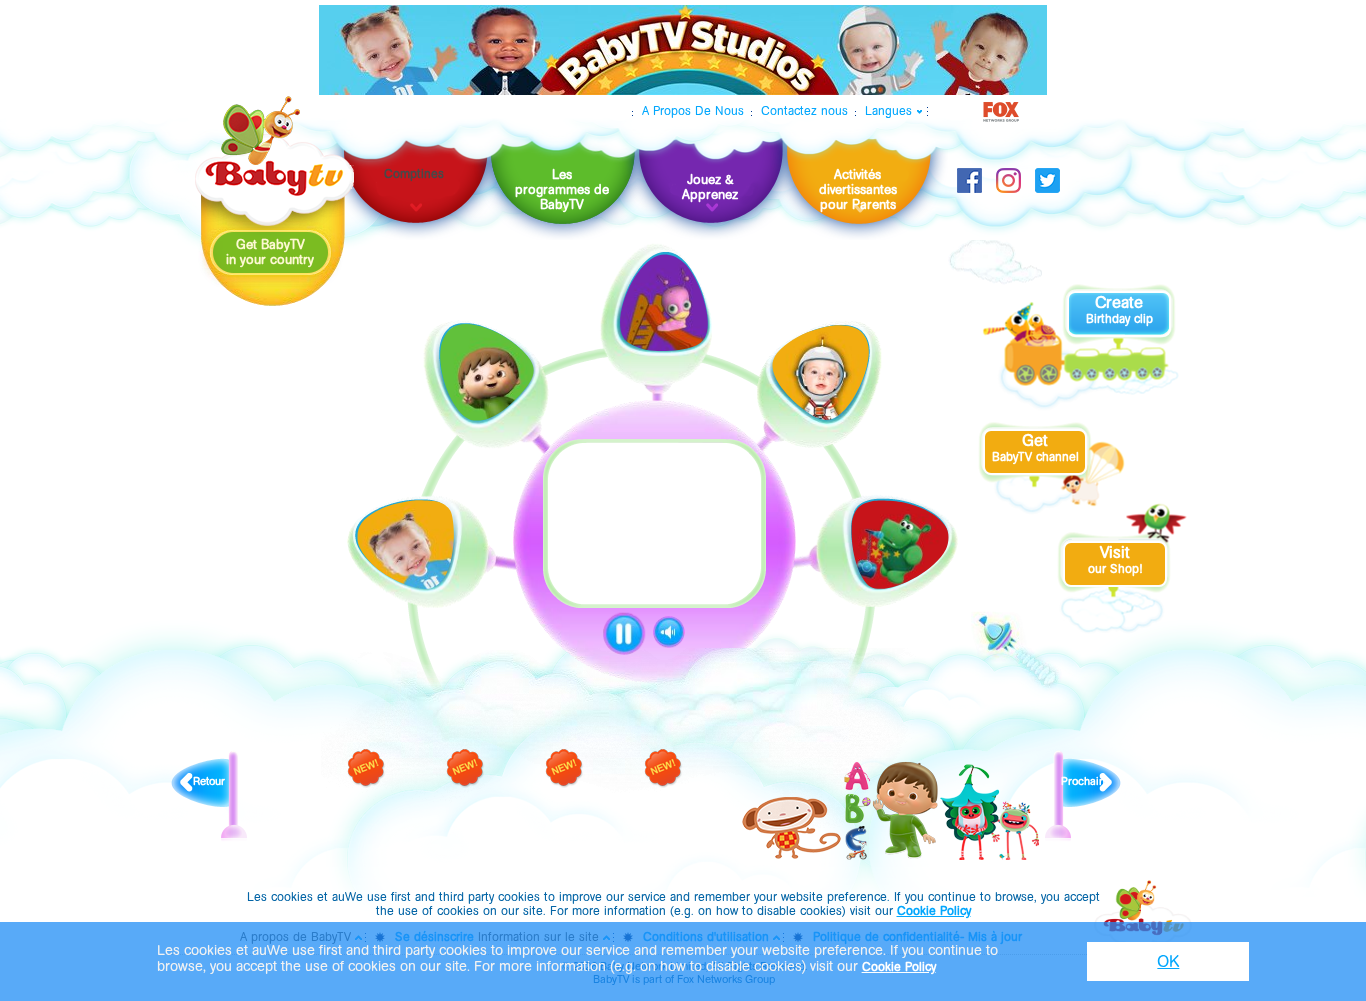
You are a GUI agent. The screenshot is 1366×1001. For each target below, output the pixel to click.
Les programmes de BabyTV (562, 189)
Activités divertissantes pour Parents (858, 189)
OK (1168, 961)
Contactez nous (804, 111)
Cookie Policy (934, 911)
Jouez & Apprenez (710, 187)
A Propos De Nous (693, 111)
